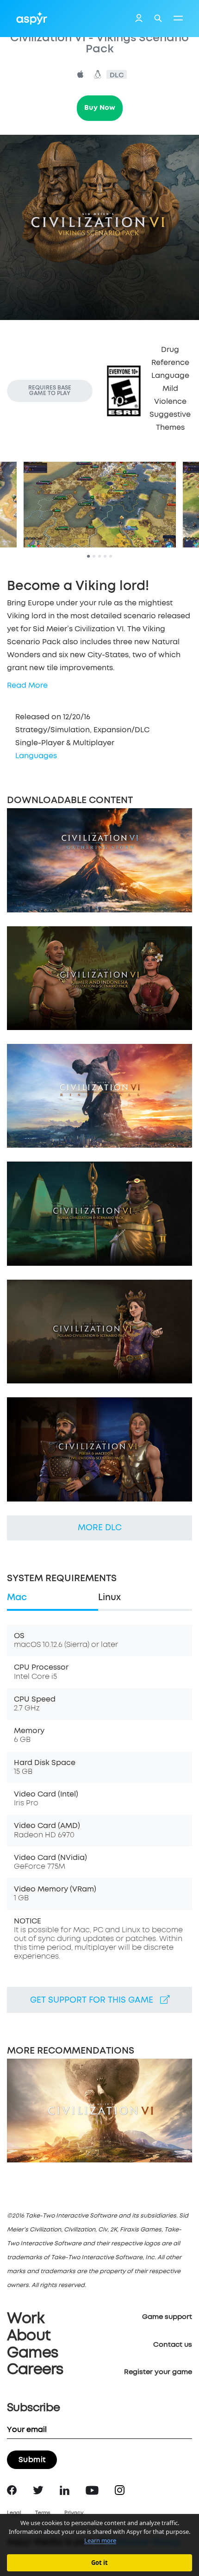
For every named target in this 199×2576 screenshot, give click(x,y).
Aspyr (32, 18)
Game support (167, 2317)
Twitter (38, 2490)
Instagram (120, 2490)
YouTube (92, 2490)
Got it (99, 2563)
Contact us (173, 2345)
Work (26, 2319)
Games (32, 2353)
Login (139, 19)
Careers (35, 2370)
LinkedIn (65, 2490)
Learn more (100, 2540)
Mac (17, 1598)
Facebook (12, 2490)
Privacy (74, 2513)
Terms (43, 2513)
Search (158, 18)
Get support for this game (95, 2000)
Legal (14, 2513)
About (29, 2336)
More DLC (100, 1528)
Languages (36, 756)
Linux (109, 1598)
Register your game (158, 2372)
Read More (27, 685)
